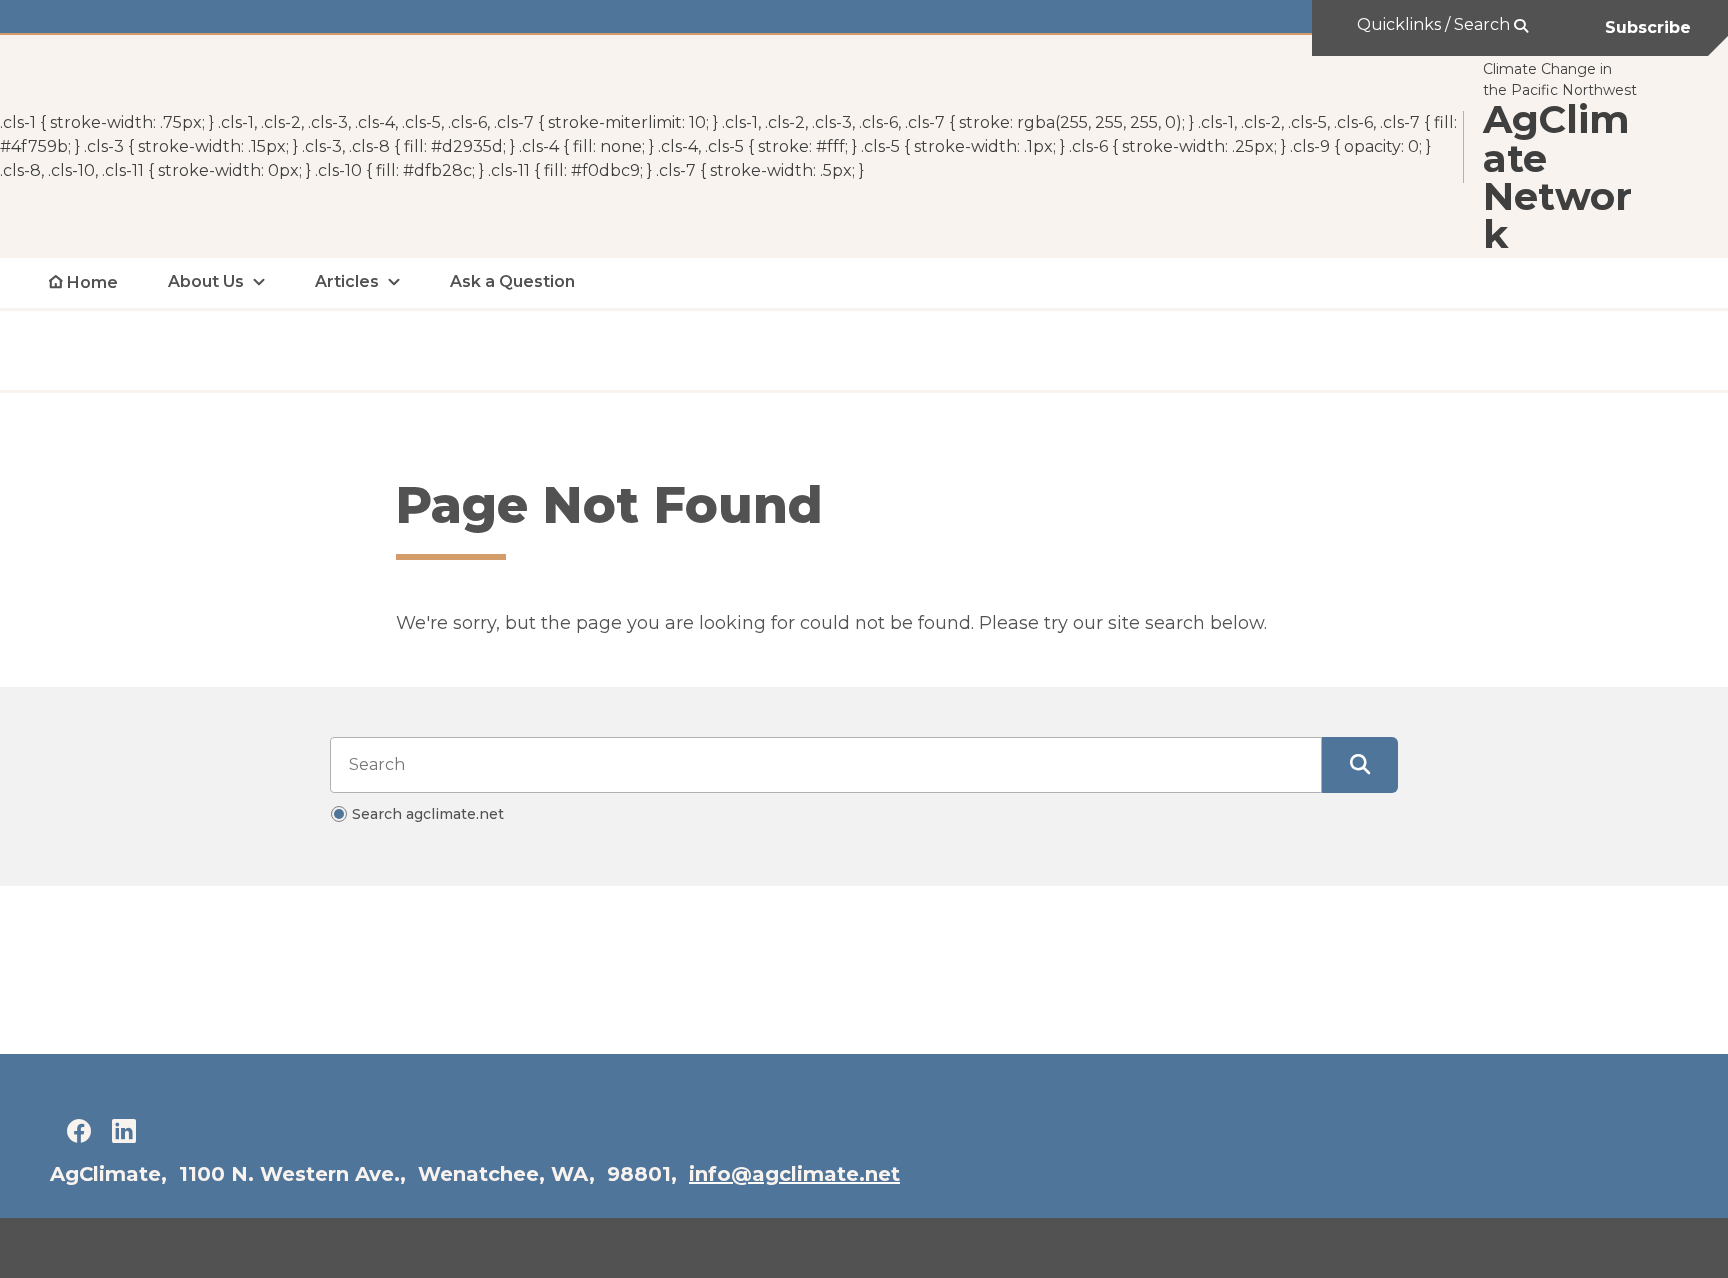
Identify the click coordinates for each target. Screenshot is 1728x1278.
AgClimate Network (1557, 178)
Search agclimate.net (428, 814)
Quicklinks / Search (1435, 24)
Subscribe (1648, 27)
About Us (206, 281)
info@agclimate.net (794, 1174)
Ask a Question (512, 281)
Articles (347, 281)
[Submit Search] (1360, 765)
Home (92, 282)
